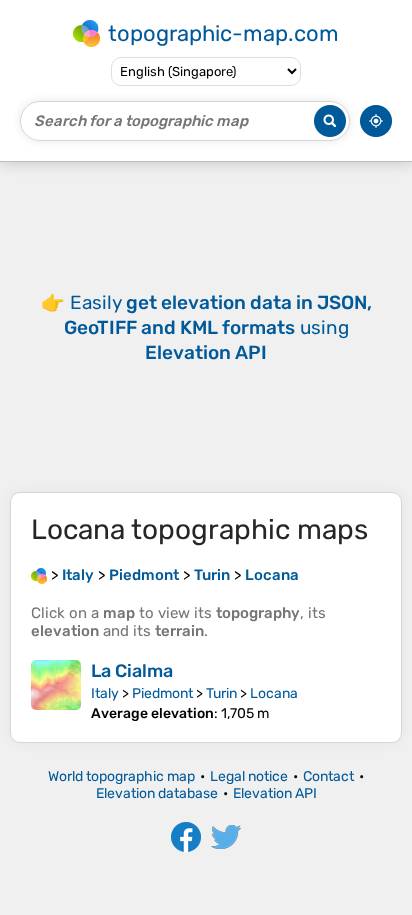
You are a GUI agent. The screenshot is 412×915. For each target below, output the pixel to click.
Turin (221, 693)
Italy (105, 693)
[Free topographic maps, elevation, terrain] (39, 575)
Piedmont (162, 693)
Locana (274, 693)
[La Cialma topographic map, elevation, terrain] (56, 691)
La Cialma (132, 671)
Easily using (218, 327)
